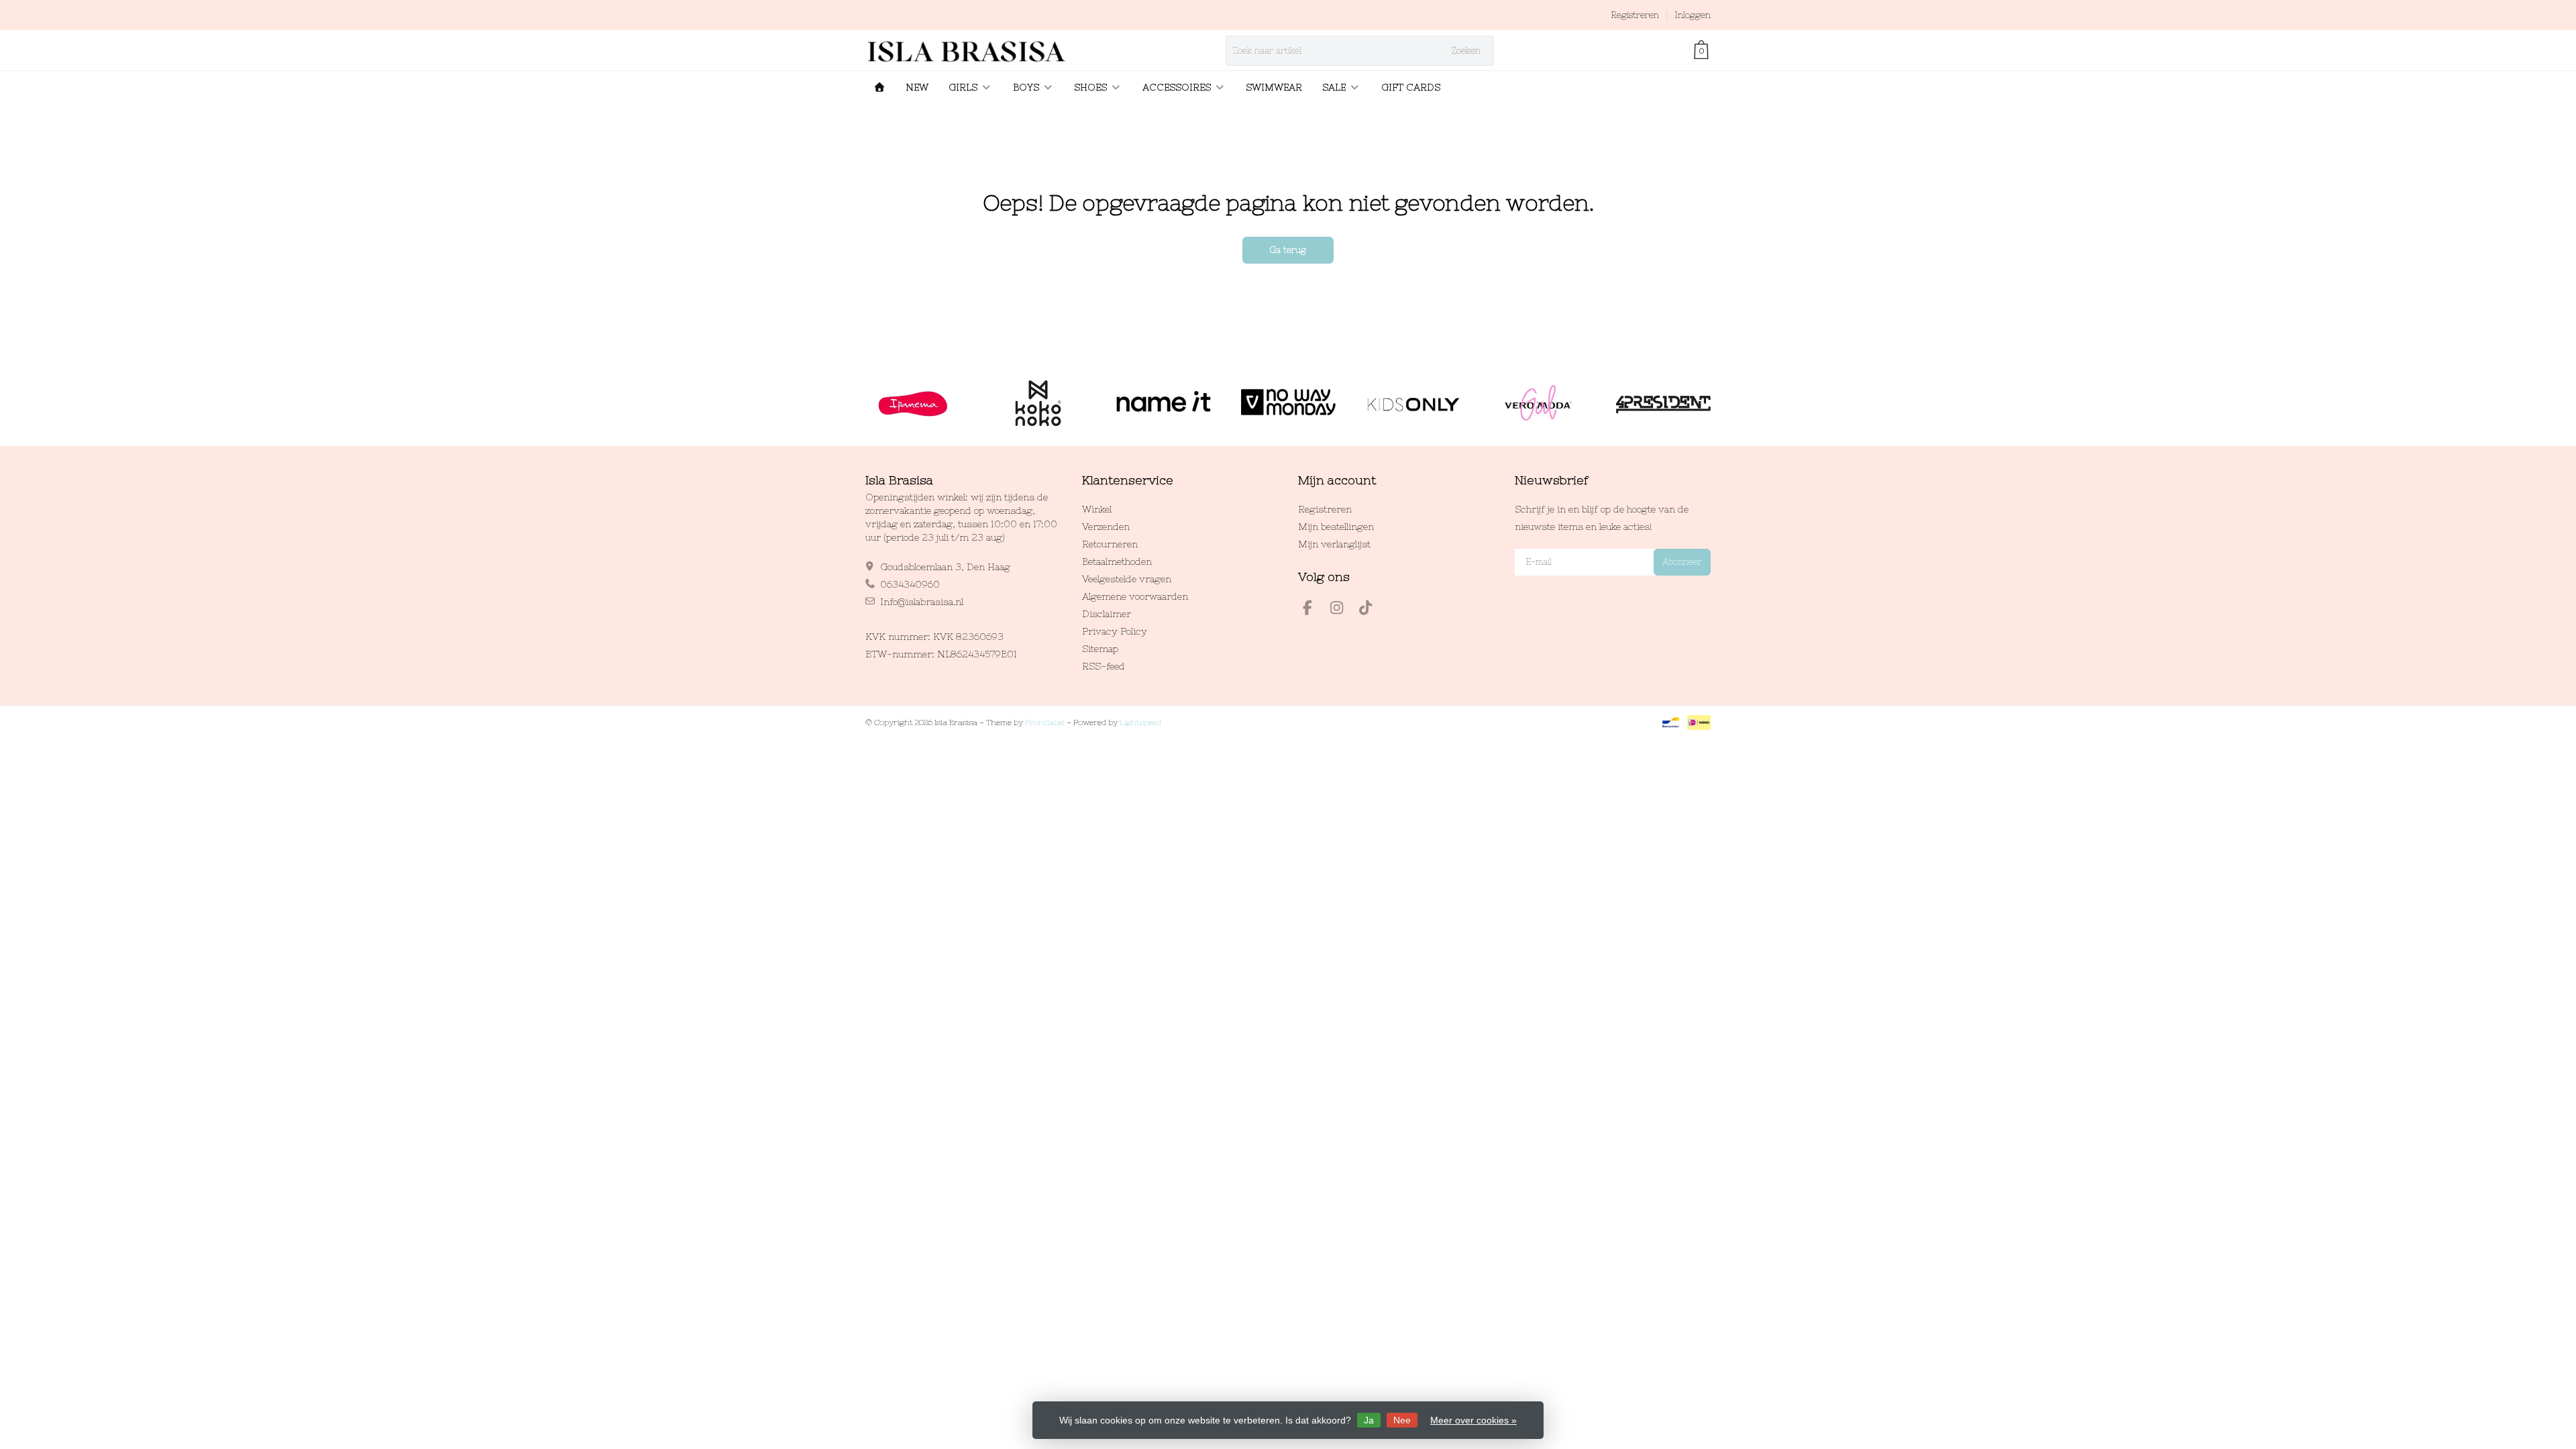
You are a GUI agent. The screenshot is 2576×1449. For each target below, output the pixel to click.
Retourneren (1110, 544)
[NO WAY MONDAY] (1288, 403)
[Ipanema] (913, 403)
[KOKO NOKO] (1038, 403)
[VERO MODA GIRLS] (1538, 403)
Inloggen (1693, 15)
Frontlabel (1045, 722)
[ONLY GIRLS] (1413, 403)
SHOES (1090, 87)
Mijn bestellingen (1336, 527)
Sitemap (1100, 649)
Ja (1369, 1420)
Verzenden (1106, 527)
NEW (917, 87)
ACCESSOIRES (1177, 87)
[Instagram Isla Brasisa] (1342, 610)
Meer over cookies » (1473, 1420)
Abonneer (1682, 562)
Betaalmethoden (1117, 561)
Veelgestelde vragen (1127, 579)
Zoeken (1466, 51)
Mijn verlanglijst (1334, 544)
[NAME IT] (1163, 403)
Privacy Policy (1115, 631)
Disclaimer (1107, 614)
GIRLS (963, 87)
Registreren (1635, 15)
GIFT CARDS (1411, 87)
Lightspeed (1140, 722)
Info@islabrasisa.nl (922, 602)
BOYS (1026, 87)
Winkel (1097, 509)
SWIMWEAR (1274, 87)
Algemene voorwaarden (1135, 596)
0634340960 (910, 584)
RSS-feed (1104, 666)
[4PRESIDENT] (1663, 403)
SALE (1334, 87)
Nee (1402, 1420)
